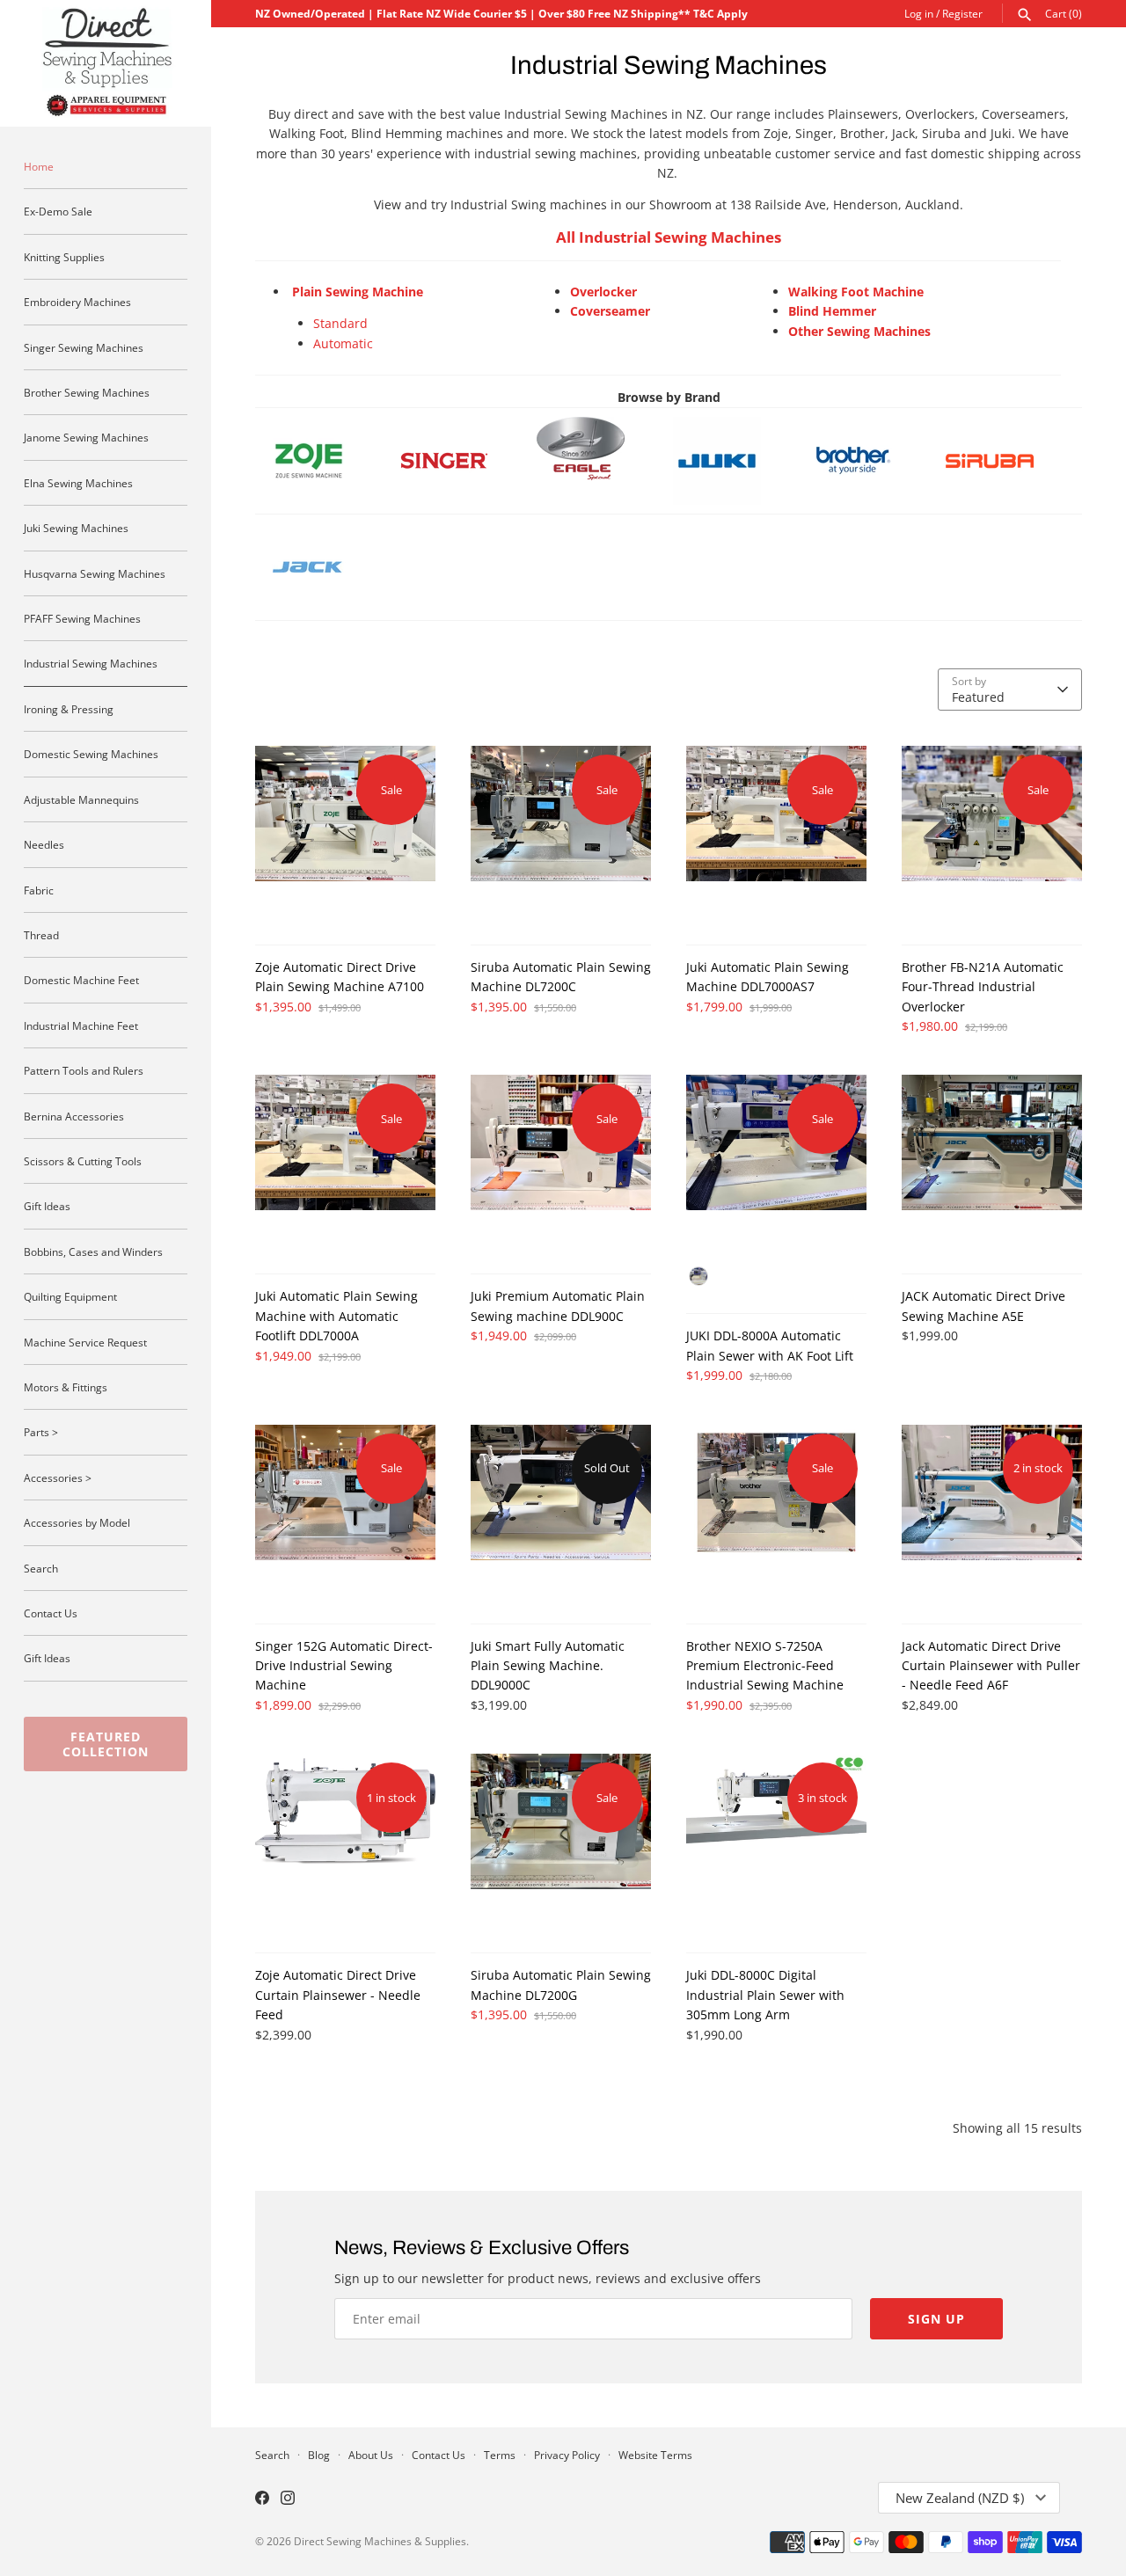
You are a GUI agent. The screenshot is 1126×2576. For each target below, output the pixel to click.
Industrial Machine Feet (81, 1025)
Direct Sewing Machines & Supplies (380, 2541)
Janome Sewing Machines (86, 437)
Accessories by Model (77, 1522)
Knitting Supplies (64, 257)
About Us (371, 2455)
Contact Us (51, 1613)
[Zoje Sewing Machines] (324, 461)
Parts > (41, 1432)
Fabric (39, 890)
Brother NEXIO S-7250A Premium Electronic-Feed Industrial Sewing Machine (765, 1666)
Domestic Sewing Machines (91, 754)
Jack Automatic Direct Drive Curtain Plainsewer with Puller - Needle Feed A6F (991, 1666)
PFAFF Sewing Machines (82, 618)
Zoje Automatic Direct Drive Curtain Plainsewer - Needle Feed (338, 1995)
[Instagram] (288, 2499)
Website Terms (655, 2455)
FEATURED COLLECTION (106, 1744)
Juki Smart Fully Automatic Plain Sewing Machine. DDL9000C (548, 1666)
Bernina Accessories (74, 1116)
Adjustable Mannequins (81, 799)
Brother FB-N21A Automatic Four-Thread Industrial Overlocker (983, 987)
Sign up (936, 2319)
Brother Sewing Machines (87, 392)
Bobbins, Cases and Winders (93, 1252)
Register (962, 13)
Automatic (343, 343)
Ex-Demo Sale (58, 211)
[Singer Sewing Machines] (460, 461)
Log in (919, 13)
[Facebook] (262, 2499)
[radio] (698, 1276)
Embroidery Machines (77, 302)
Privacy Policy (567, 2455)
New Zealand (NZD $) (960, 2498)
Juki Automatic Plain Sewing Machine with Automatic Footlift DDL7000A (336, 1316)
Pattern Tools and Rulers (84, 1070)
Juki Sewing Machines (76, 528)
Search (41, 1568)
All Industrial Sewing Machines (669, 237)
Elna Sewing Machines (78, 483)
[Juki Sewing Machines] (733, 461)
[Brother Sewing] (869, 461)
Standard (340, 323)
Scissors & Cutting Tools (83, 1161)
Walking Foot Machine (856, 292)
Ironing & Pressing (69, 709)
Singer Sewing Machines (84, 347)
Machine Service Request (85, 1342)
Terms (500, 2455)
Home (39, 166)
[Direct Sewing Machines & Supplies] (106, 63)
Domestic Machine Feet (81, 980)
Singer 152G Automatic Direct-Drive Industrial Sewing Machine (344, 1666)
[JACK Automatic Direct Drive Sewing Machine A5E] (992, 1165)
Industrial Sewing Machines (91, 663)
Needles (44, 844)
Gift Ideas (47, 1206)
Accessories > (58, 1478)
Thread (41, 935)
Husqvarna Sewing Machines (95, 573)
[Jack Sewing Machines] (308, 533)
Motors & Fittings (66, 1387)
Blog (319, 2455)
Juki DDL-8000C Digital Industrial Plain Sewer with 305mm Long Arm (765, 1995)
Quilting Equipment (70, 1296)
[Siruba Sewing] (990, 426)
